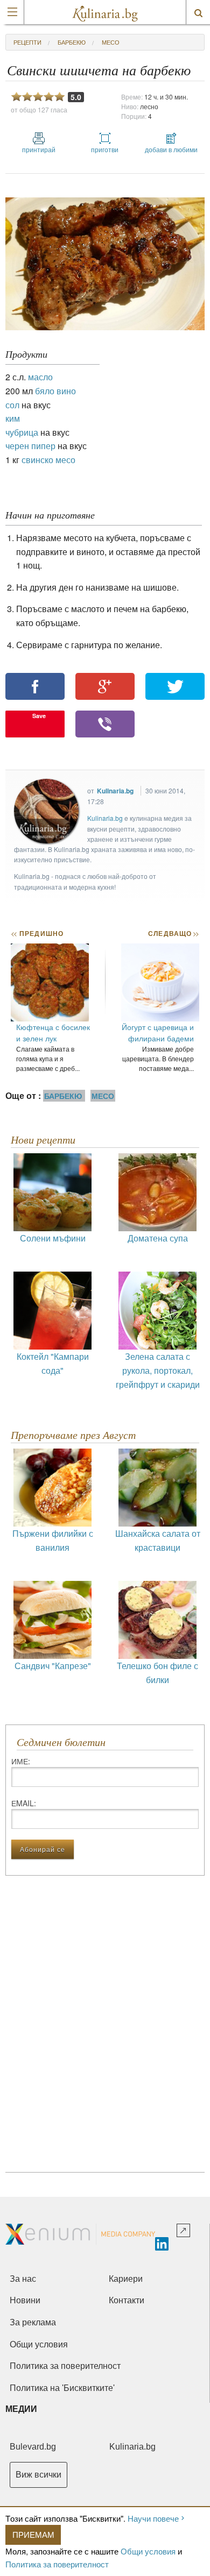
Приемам (33, 2534)
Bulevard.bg (33, 2447)
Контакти (127, 2300)
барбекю (72, 42)
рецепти (27, 42)
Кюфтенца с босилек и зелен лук (53, 1032)
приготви (105, 149)
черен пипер (30, 446)
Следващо (173, 933)
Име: (21, 1761)
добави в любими (171, 149)
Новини (25, 2300)
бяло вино (55, 391)
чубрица (22, 432)
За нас (23, 2279)
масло (40, 377)
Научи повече (153, 2518)
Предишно (37, 933)
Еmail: (24, 1803)
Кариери (126, 2279)
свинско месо (48, 460)
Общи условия (148, 2551)
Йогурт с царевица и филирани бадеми (158, 1032)
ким (13, 418)
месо (111, 42)
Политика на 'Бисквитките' (62, 2388)
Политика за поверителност (57, 2564)
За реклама (33, 2322)
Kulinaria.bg (115, 791)
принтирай (39, 149)
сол (12, 405)
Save (39, 716)
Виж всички (38, 2475)
